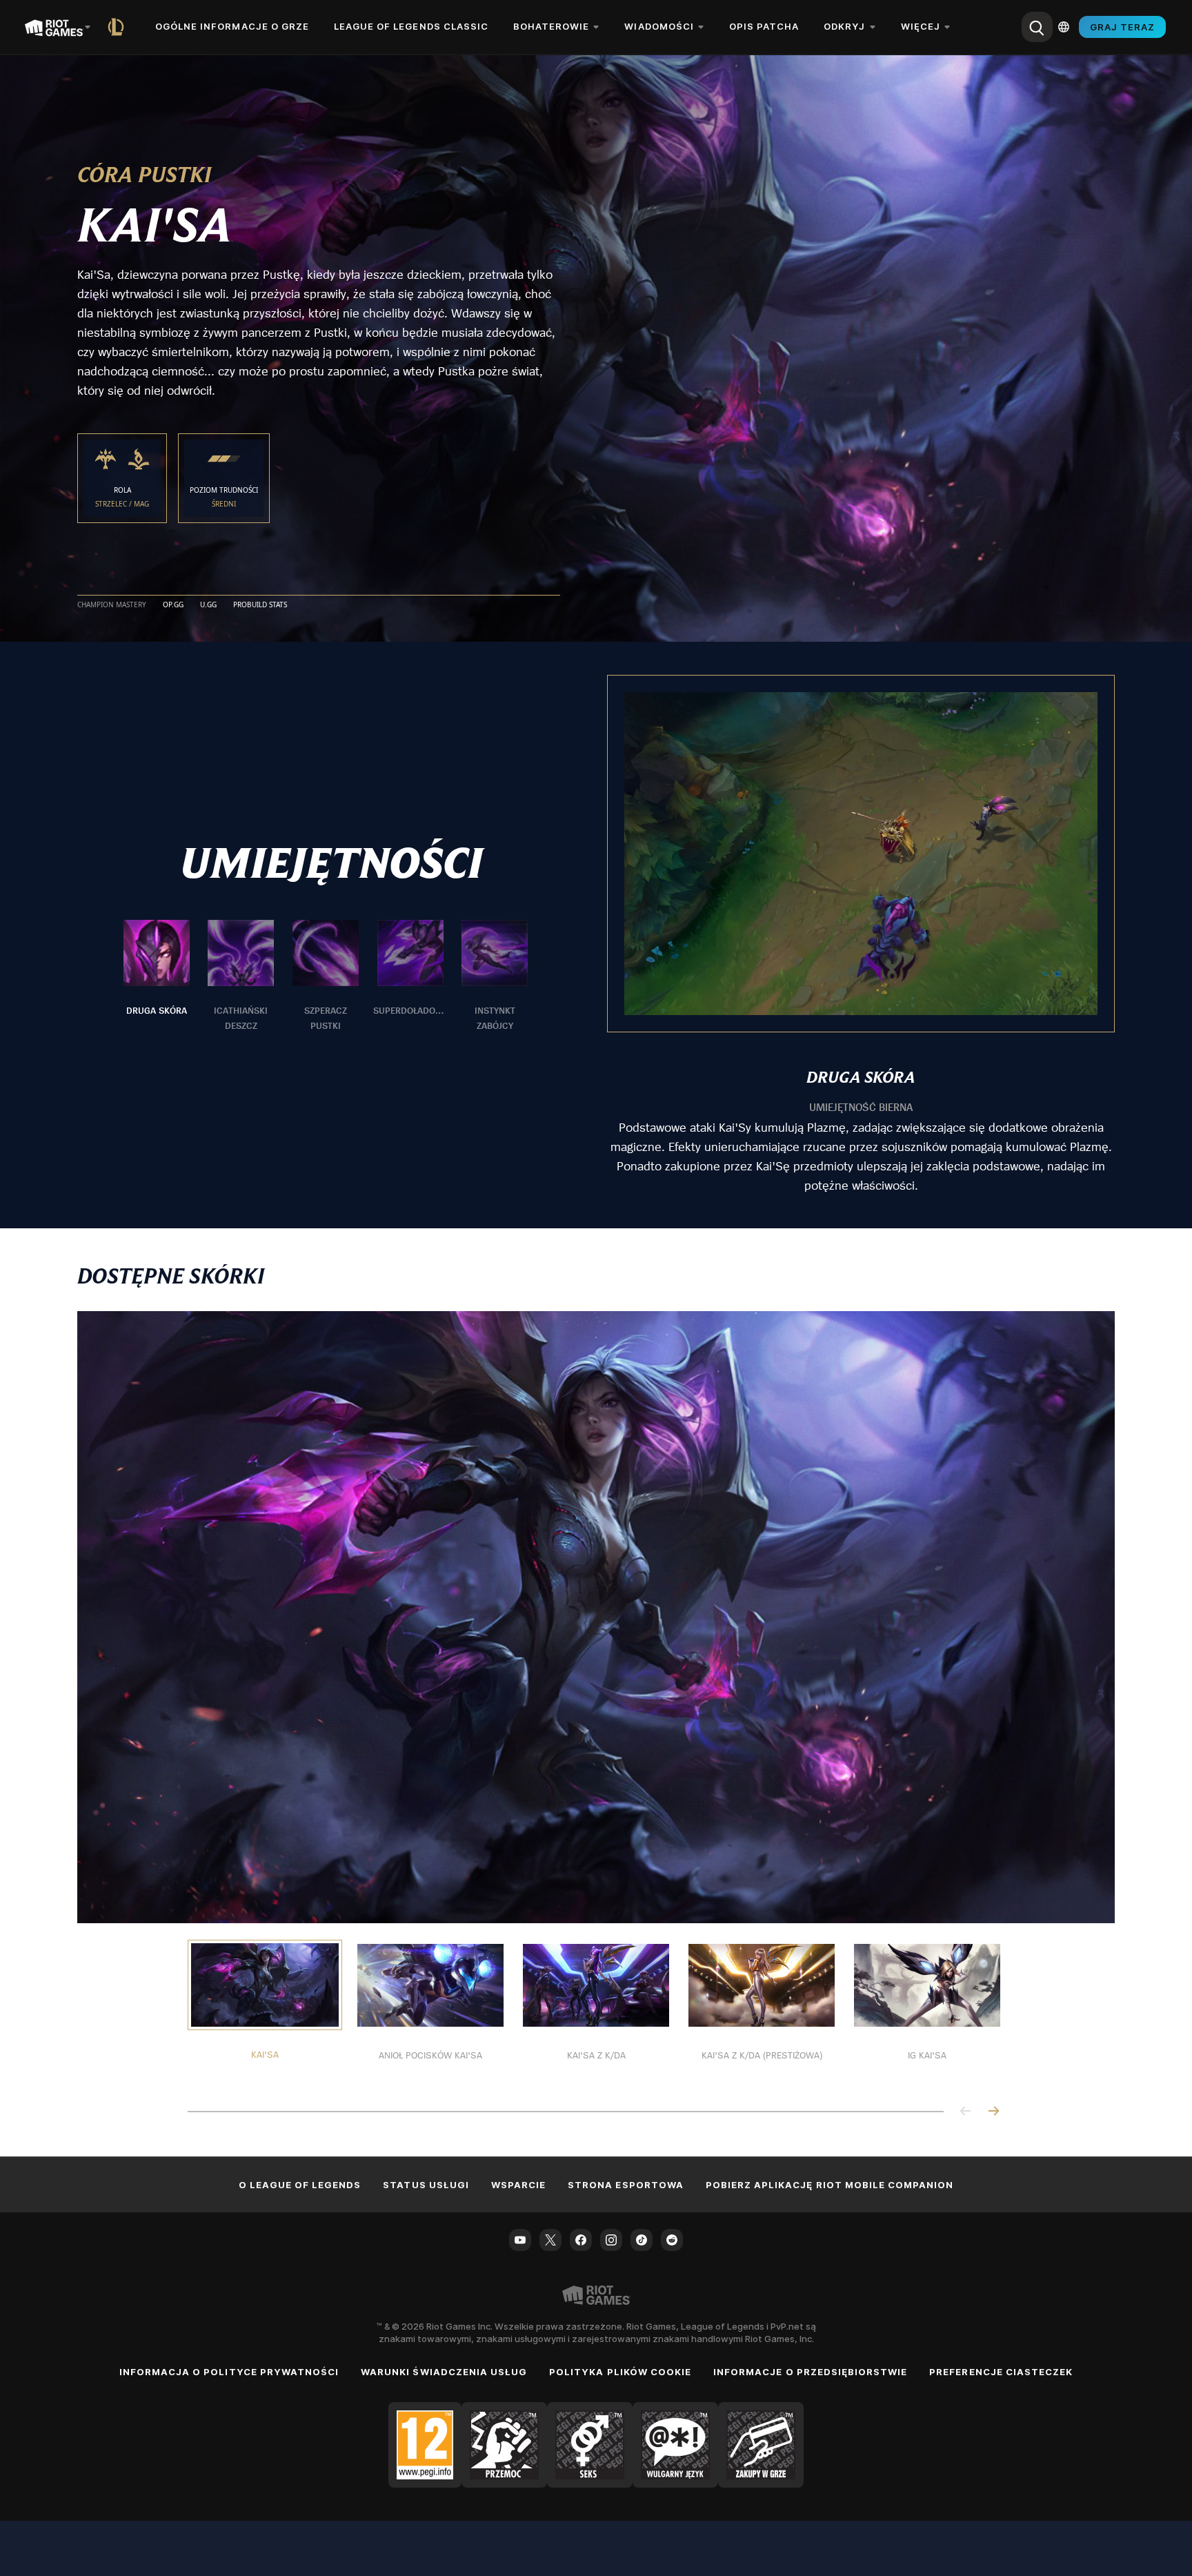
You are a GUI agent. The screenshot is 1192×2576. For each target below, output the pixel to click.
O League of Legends (300, 2185)
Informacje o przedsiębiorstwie (810, 2372)
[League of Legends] (119, 27)
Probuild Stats (260, 605)
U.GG (208, 605)
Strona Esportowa (626, 2185)
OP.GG (173, 605)
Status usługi (426, 2185)
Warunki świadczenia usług (444, 2372)
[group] (326, 976)
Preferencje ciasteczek (1001, 2372)
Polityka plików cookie (620, 2372)
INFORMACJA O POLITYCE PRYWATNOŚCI (229, 2372)
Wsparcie (518, 2185)
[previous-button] (966, 2112)
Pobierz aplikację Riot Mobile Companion (830, 2185)
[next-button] (993, 2112)
